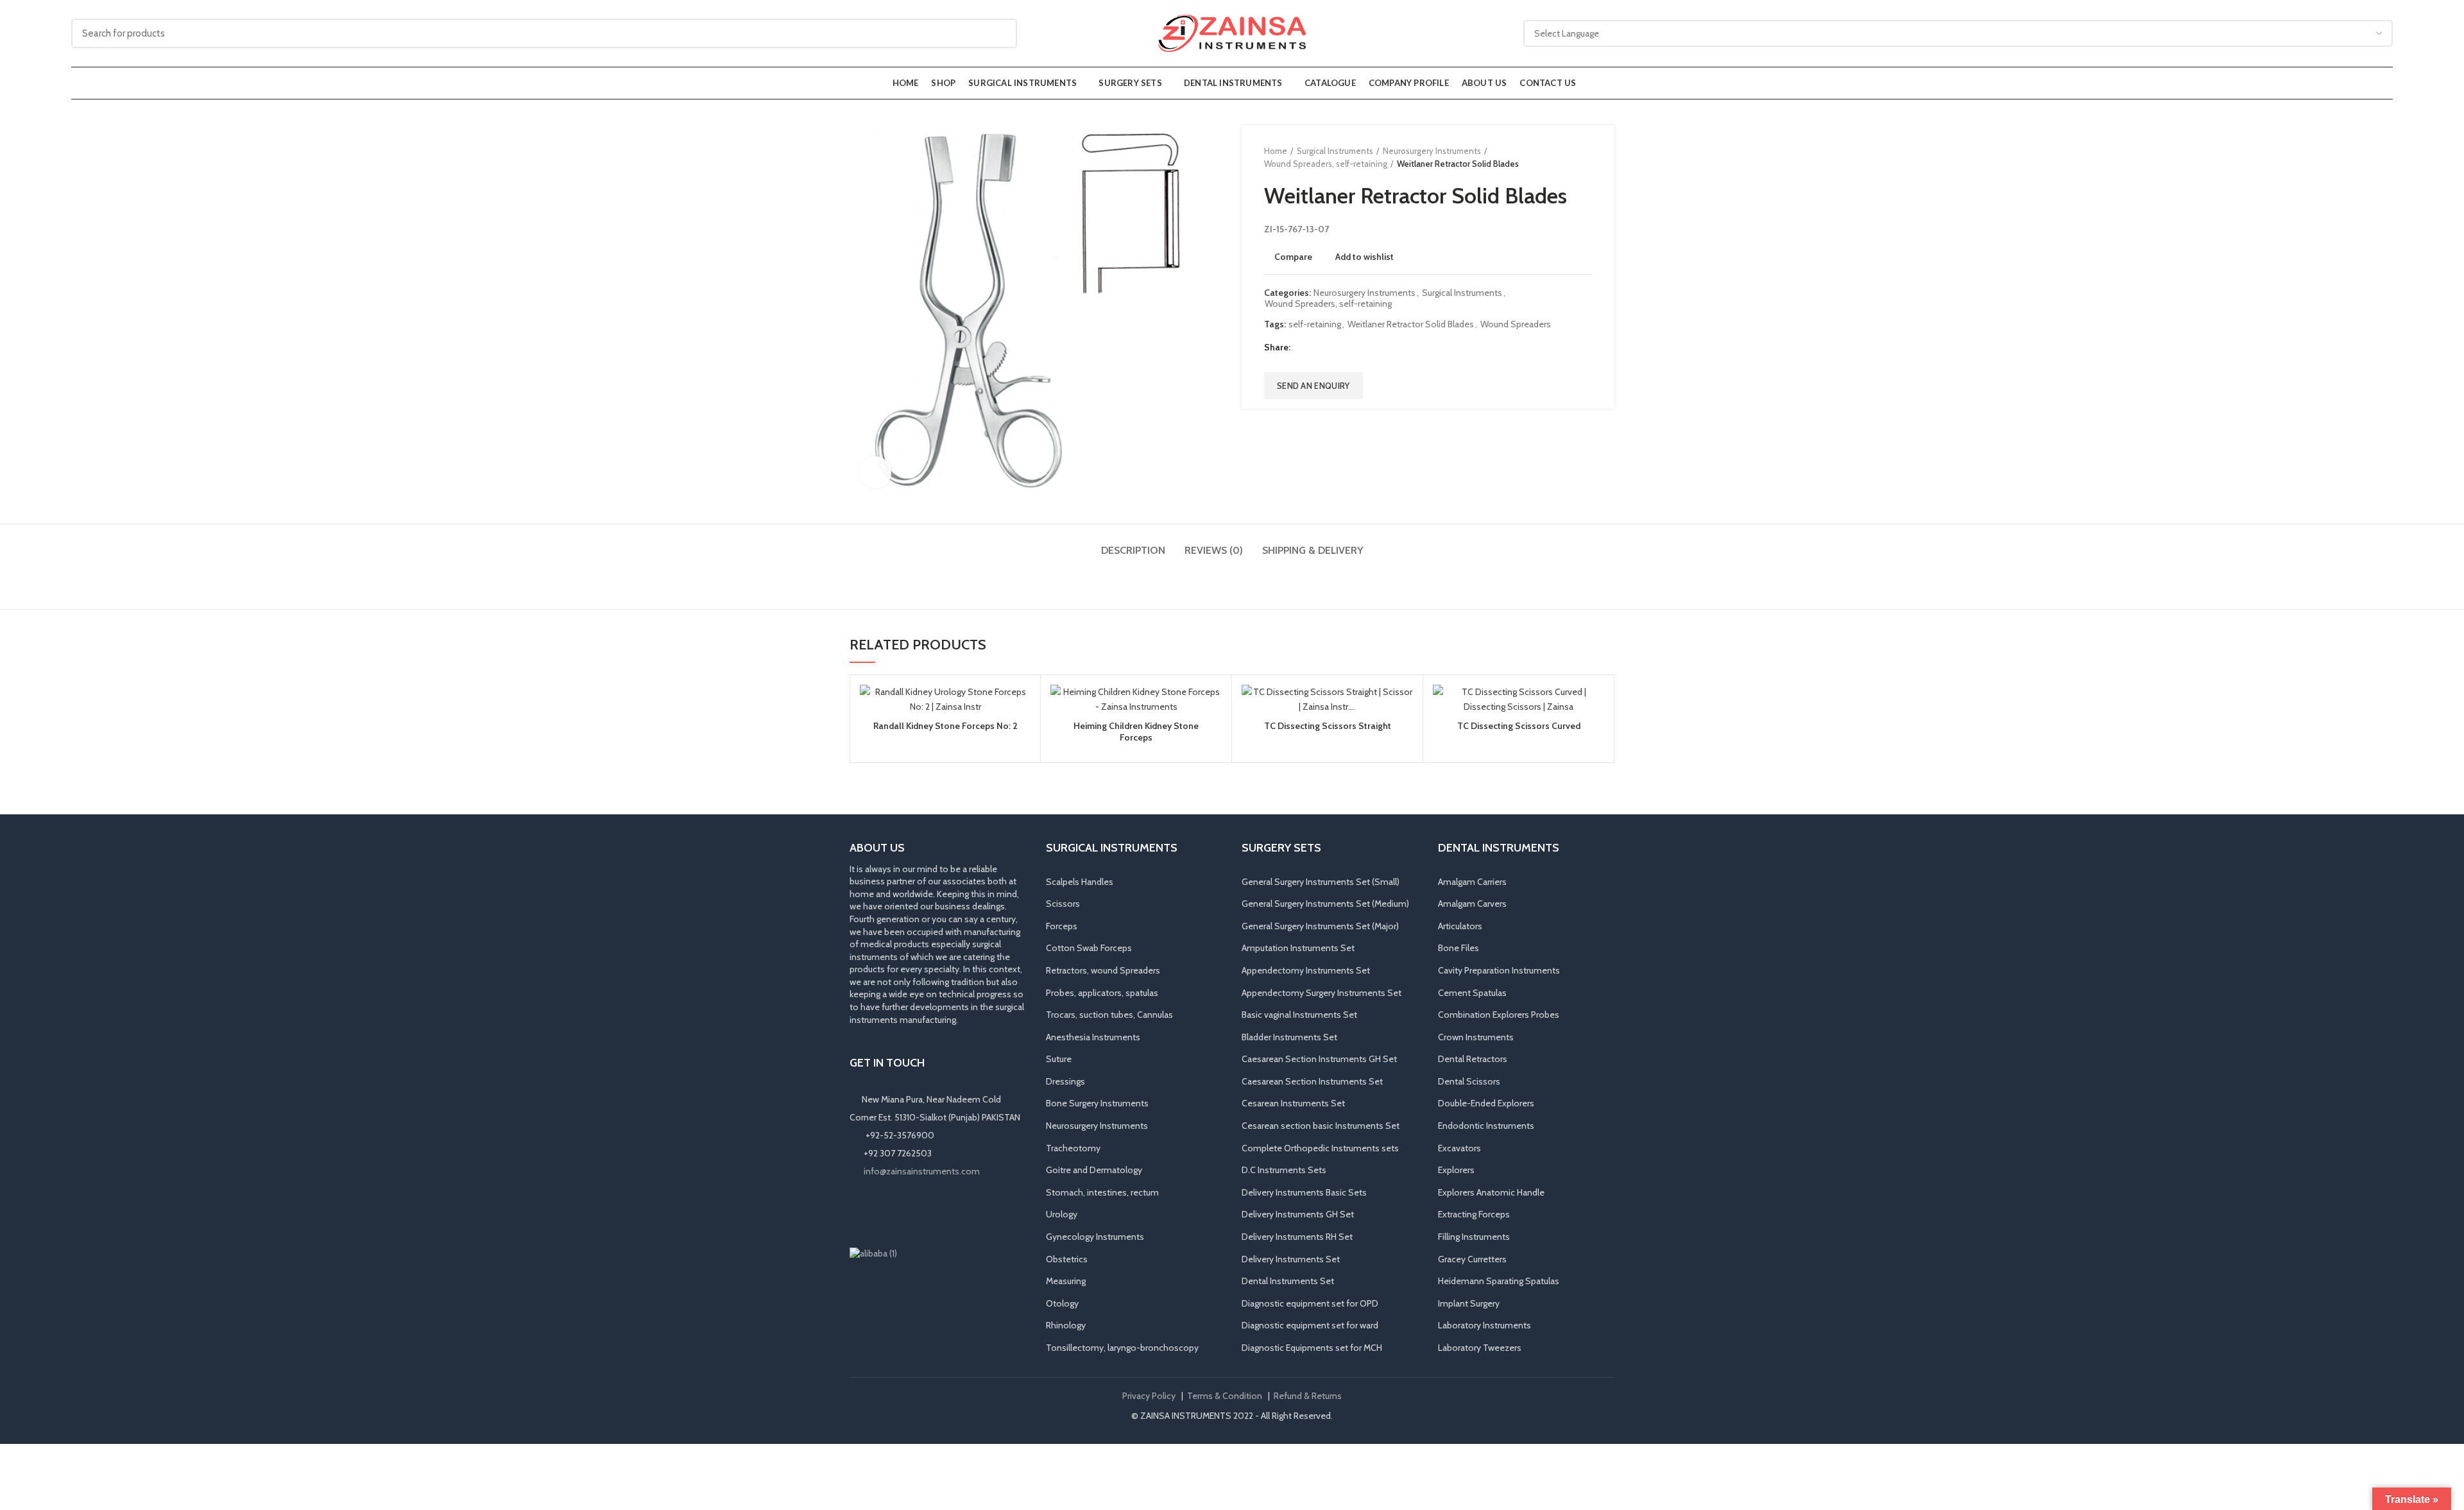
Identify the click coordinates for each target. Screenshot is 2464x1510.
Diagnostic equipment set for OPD (1310, 1303)
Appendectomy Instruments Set (1306, 970)
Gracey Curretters (1472, 1259)
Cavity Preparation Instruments (1499, 970)
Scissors (1063, 904)
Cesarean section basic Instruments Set (1321, 1126)
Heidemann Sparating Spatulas (1499, 1281)
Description (1133, 550)
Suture (1059, 1059)
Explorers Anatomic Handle (1491, 1192)
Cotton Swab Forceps (1089, 948)
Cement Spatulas (1472, 993)
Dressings (1065, 1081)
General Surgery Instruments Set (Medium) (1325, 904)
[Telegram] (1366, 348)
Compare (1293, 257)
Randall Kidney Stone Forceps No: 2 (945, 726)
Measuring (1066, 1281)
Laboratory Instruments (1484, 1325)
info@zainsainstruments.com (922, 1171)
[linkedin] (1350, 348)
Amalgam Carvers (1472, 904)
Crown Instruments (1476, 1037)
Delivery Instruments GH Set (1298, 1214)
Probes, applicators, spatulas (1102, 993)
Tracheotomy (1073, 1148)
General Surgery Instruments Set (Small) (1321, 882)
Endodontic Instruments (1486, 1126)
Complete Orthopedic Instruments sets (1320, 1148)
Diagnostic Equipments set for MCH (1312, 1348)
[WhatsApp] (912, 1212)
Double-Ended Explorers (1486, 1103)
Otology (1062, 1303)
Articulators (1460, 926)
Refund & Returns (1308, 1396)
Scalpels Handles (1080, 882)
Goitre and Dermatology (1094, 1170)
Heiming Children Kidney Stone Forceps (1136, 732)
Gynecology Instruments (1095, 1237)
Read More (1021, 734)
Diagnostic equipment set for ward (1310, 1325)
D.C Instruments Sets (1284, 1170)
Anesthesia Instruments (1093, 1037)
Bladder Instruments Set (1289, 1037)
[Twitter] (1318, 348)
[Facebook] (1302, 348)
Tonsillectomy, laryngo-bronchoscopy (1122, 1348)
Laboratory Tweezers (1480, 1348)
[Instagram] (877, 1212)
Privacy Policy (1149, 1396)
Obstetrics (1067, 1259)
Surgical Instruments (1335, 151)
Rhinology (1066, 1325)
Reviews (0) (1214, 550)
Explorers (1456, 1170)
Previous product (1560, 157)
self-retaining (1315, 324)
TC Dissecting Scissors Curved (1519, 726)
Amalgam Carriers (1472, 882)
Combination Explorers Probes (1499, 1015)
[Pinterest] (1334, 348)
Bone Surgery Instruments (1097, 1103)
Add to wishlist (1365, 257)
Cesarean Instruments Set (1293, 1103)
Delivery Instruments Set (1291, 1259)
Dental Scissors (1469, 1081)
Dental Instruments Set (1288, 1281)
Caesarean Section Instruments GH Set (1319, 1059)
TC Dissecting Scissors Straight (1328, 726)
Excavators (1459, 1148)
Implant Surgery (1469, 1303)
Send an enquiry (1313, 386)
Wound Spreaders (1516, 324)
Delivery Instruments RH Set (1297, 1237)
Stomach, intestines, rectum (1102, 1192)
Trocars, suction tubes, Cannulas (1109, 1015)
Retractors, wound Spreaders (1103, 970)
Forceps (1062, 926)
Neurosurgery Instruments (1432, 151)
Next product (1586, 157)
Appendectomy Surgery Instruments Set (1322, 993)
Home (1276, 151)
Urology (1062, 1214)
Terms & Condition (1225, 1396)
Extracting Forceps (1474, 1214)
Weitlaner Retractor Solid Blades (1411, 324)
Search (1000, 33)
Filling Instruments (1474, 1237)
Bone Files (1459, 948)
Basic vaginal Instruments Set (1299, 1015)
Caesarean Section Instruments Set (1312, 1081)
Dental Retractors (1473, 1059)
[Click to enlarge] (875, 472)
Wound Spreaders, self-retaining (1326, 164)
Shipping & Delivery (1313, 550)
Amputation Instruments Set (1298, 948)
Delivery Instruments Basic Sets (1304, 1192)
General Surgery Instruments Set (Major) (1320, 926)
